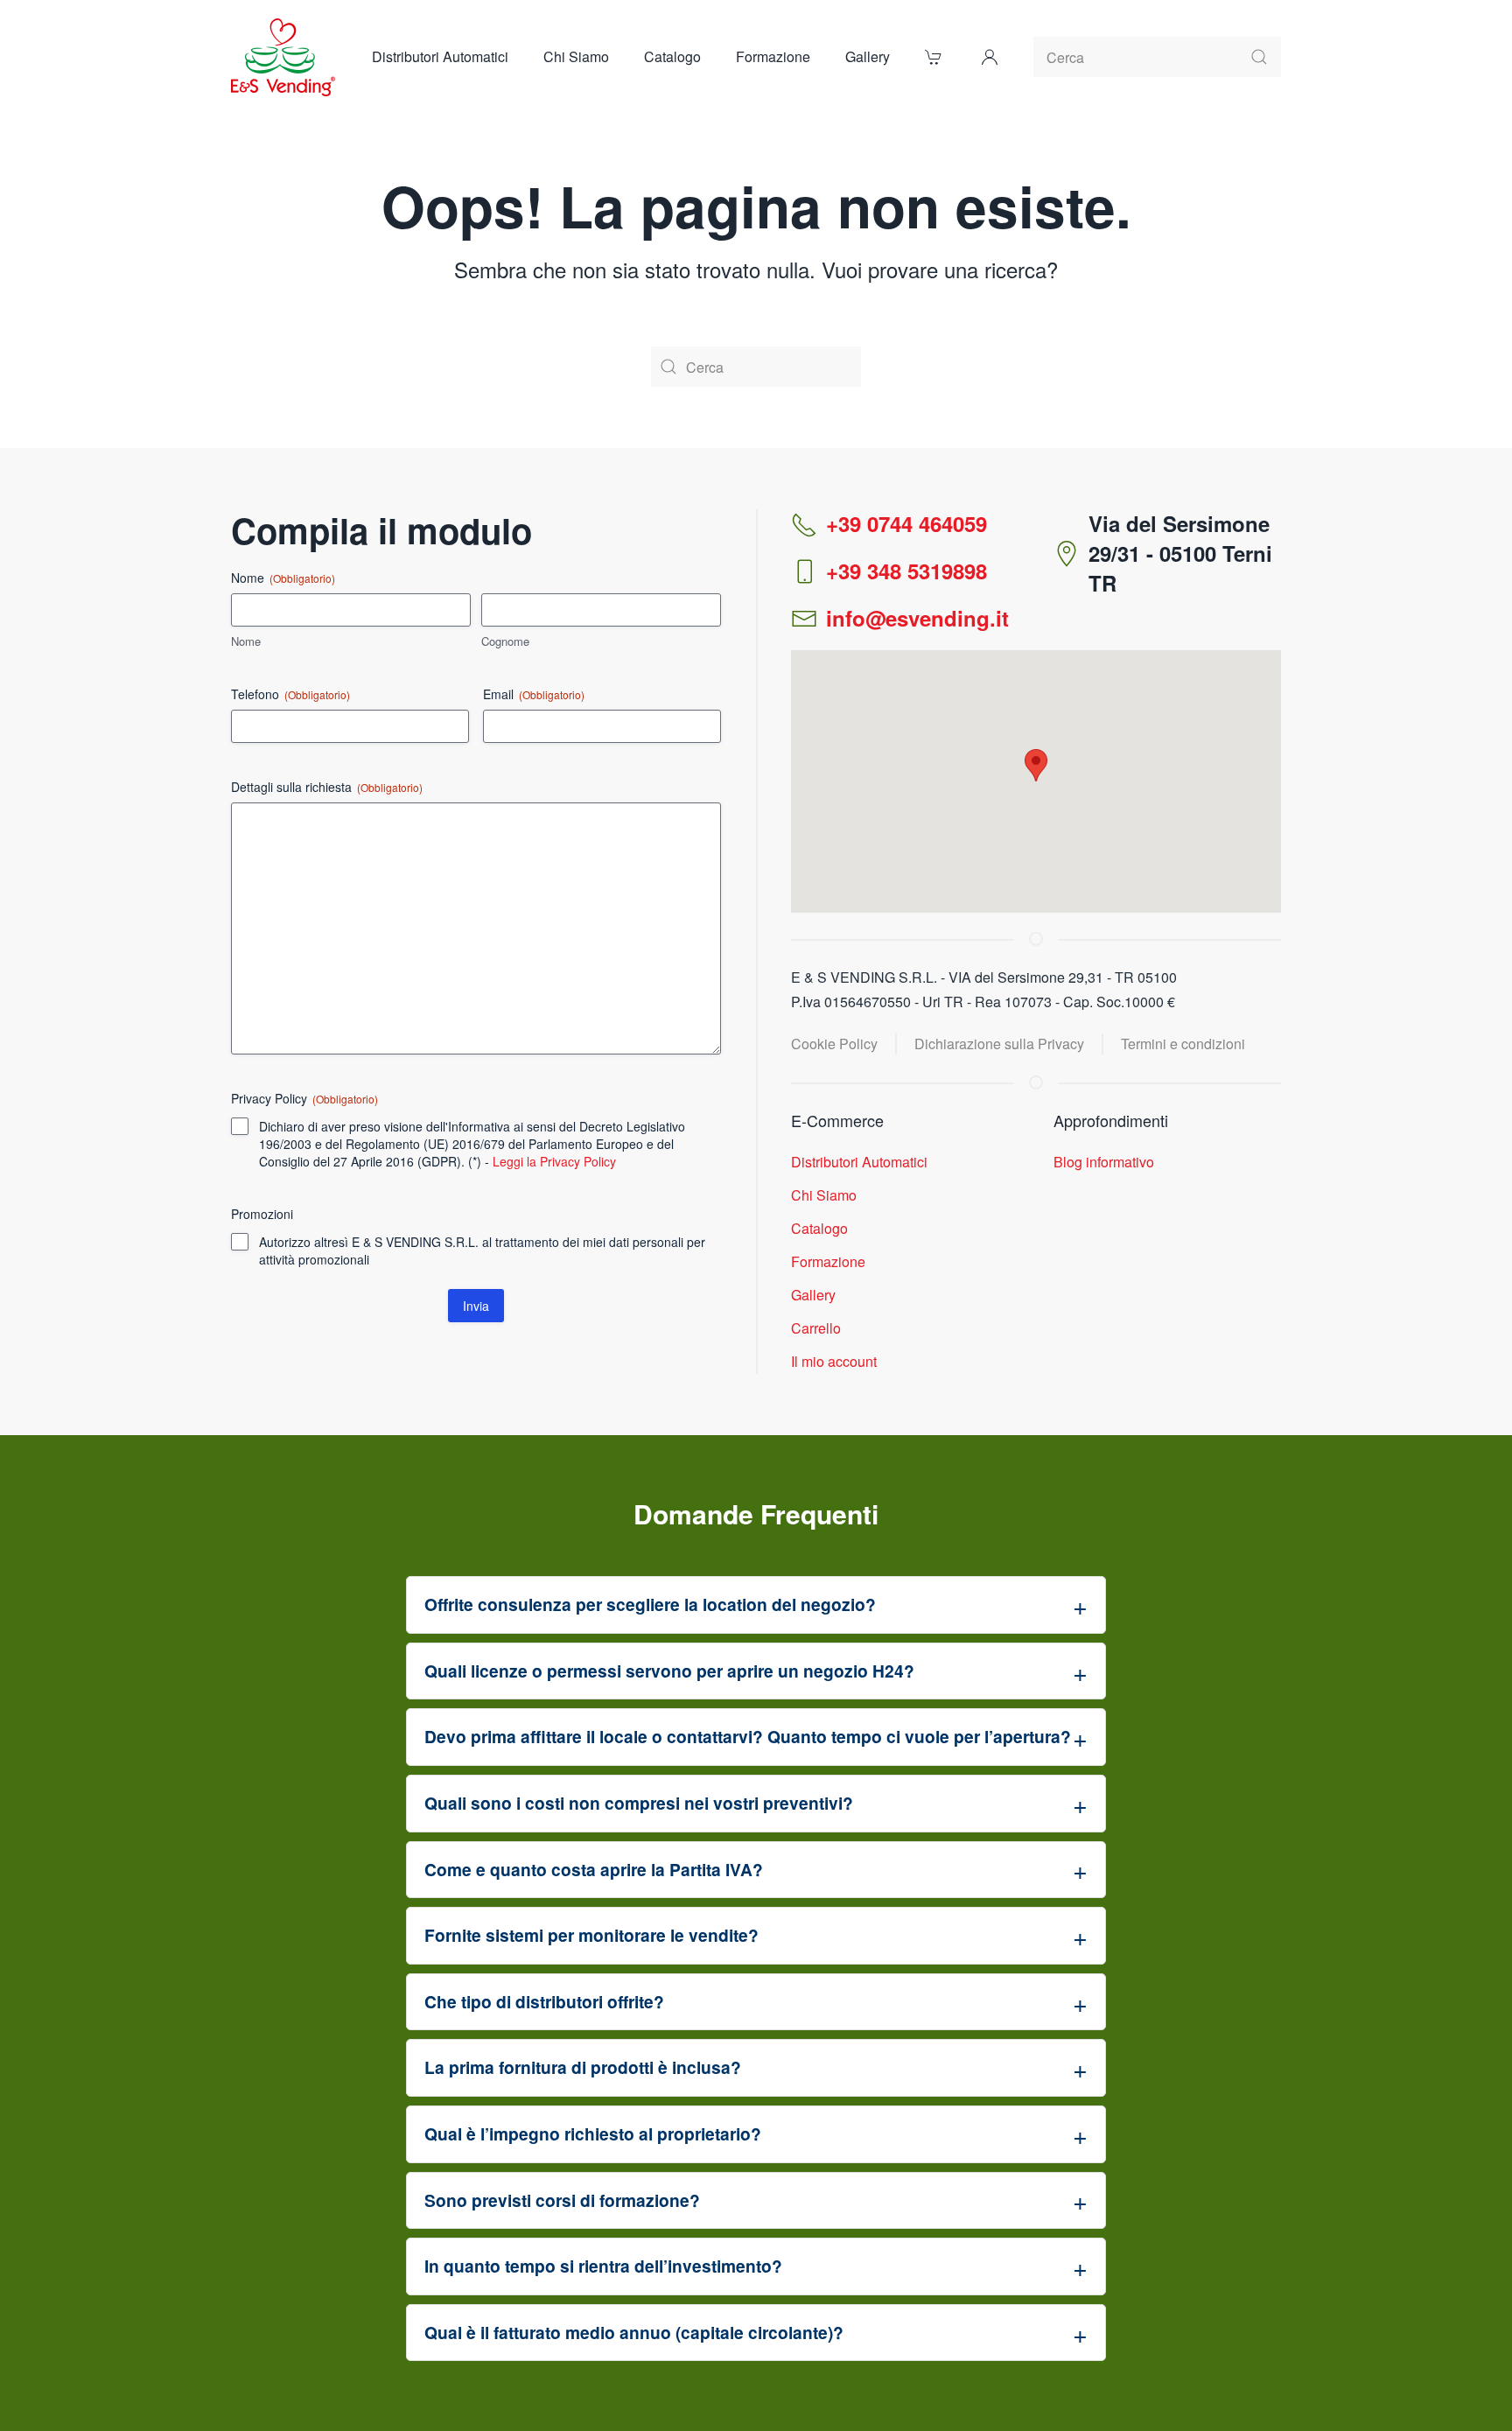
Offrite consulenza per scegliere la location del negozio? (650, 1604)
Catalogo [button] (672, 56)
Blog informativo (1104, 1162)
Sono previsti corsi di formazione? (562, 2200)
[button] (990, 57)
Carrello (816, 1328)
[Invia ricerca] (1259, 57)
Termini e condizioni (1183, 1044)
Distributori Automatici (440, 56)
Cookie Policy (834, 1044)
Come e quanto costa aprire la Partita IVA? (594, 1869)
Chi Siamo (576, 56)
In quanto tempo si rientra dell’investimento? (603, 2266)
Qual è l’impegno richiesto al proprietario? (593, 2133)
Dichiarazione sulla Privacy (999, 1044)
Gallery (868, 56)
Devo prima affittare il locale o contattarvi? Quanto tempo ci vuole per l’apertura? (748, 1736)
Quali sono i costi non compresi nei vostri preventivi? (639, 1803)
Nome (246, 641)
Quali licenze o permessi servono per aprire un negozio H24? (669, 1671)
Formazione (773, 56)
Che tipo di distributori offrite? (544, 2001)
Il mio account (834, 1361)
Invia (476, 1306)
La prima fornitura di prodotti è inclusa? (583, 2067)
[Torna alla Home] (284, 57)
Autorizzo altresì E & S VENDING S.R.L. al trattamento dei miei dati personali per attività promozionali (482, 1251)
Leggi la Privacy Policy (554, 1161)
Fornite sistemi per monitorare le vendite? (591, 1935)
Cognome (505, 641)
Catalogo (819, 1228)
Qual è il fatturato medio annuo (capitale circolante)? (634, 2332)
